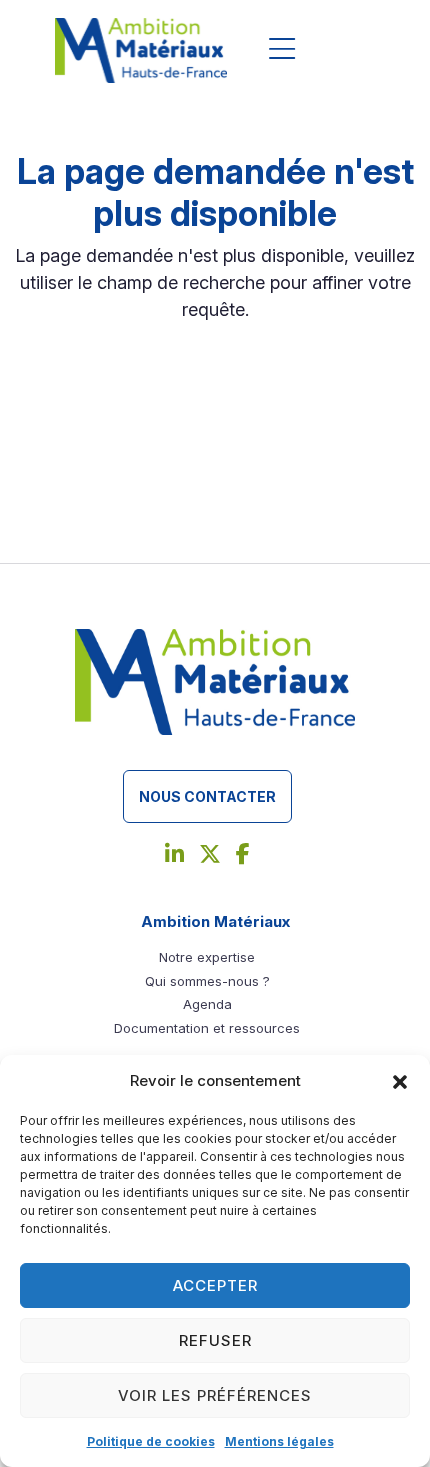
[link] (174, 856)
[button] (400, 1081)
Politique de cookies (151, 1441)
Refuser (215, 1340)
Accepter (215, 1285)
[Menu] (282, 50)
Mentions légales (279, 1441)
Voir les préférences (215, 1395)
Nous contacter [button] (207, 796)
